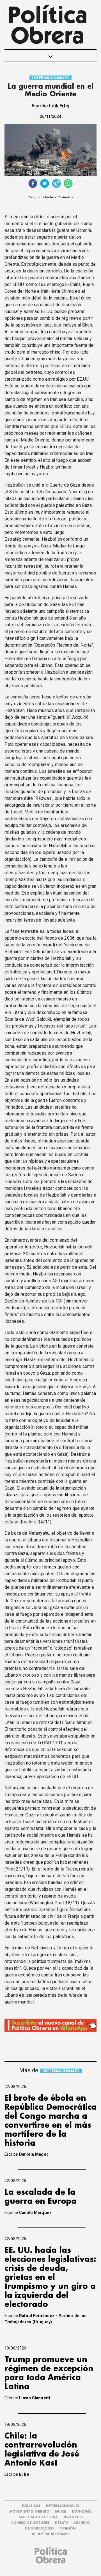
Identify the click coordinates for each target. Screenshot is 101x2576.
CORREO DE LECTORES (30, 2523)
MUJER (61, 2512)
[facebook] (33, 184)
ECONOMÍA (82, 2512)
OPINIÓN (68, 2529)
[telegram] (56, 184)
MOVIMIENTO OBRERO (29, 2512)
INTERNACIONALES (50, 78)
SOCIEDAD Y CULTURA (38, 2517)
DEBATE (61, 2523)
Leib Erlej (59, 106)
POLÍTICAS (31, 2506)
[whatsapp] (68, 184)
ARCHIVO (82, 2523)
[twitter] (45, 184)
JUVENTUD (73, 2517)
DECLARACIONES (39, 2529)
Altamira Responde (50, 2534)
